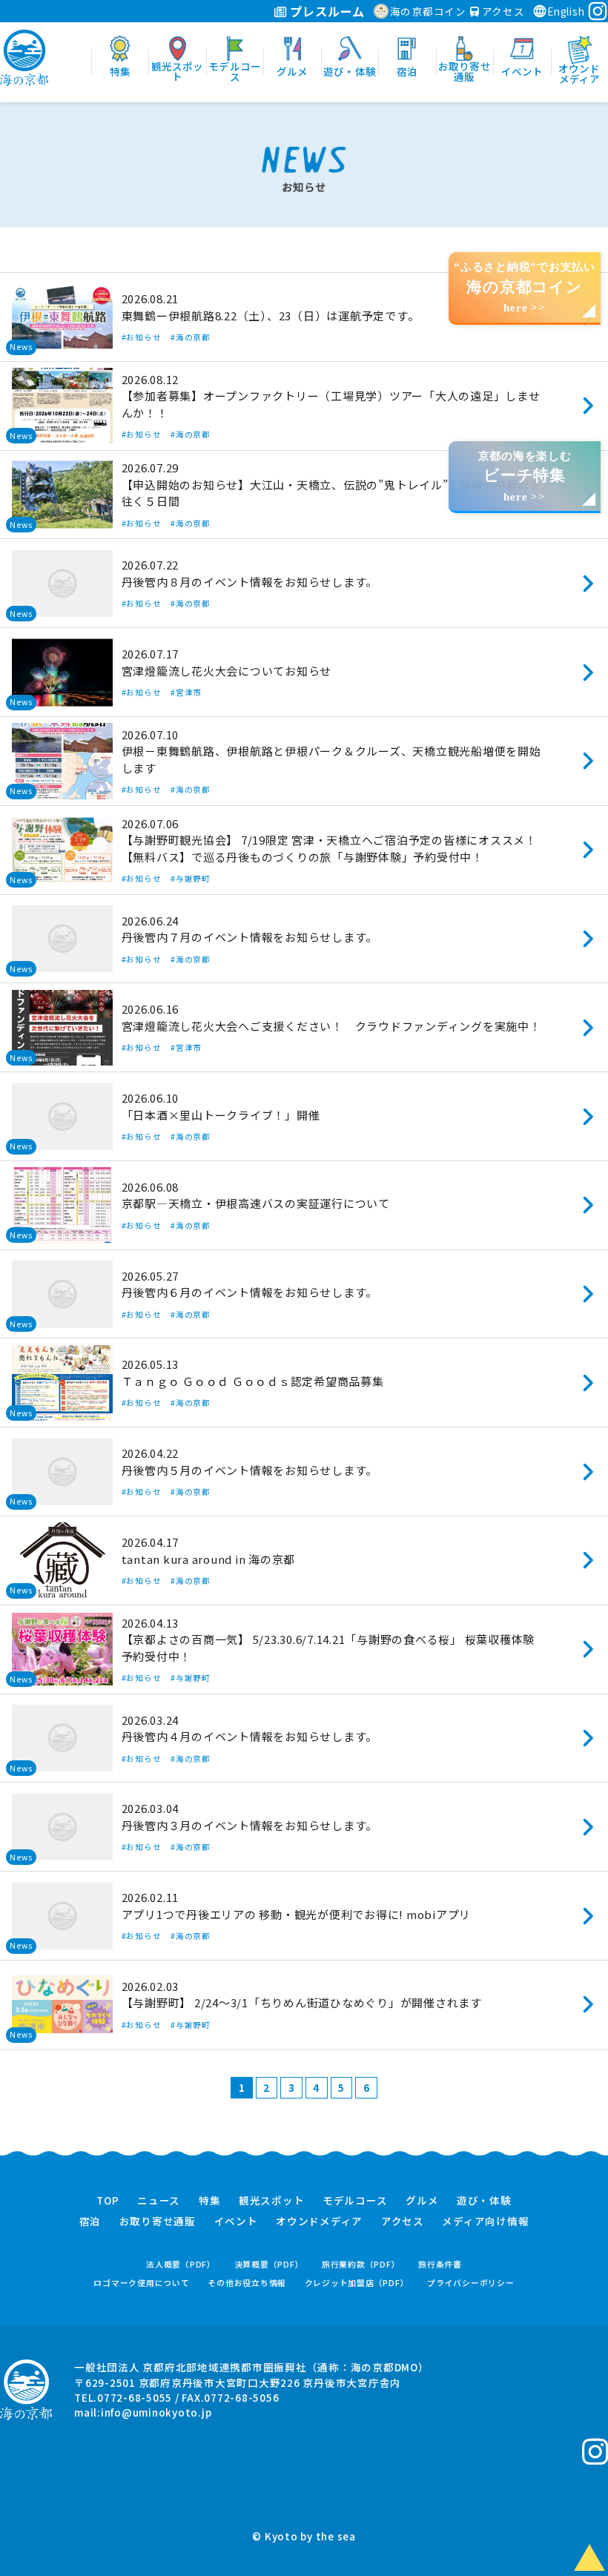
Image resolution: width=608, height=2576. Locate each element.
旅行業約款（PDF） (361, 2264)
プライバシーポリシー (471, 2283)
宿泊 (90, 2222)
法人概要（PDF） (181, 2264)
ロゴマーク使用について (141, 2283)
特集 (210, 2201)
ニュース (159, 2201)
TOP (108, 2201)
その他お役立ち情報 (247, 2283)
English (566, 11)
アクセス (502, 11)
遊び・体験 (484, 2201)
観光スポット (272, 2201)
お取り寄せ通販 (158, 2222)
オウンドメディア (319, 2222)
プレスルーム (326, 11)
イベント (236, 2222)
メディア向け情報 (485, 2222)
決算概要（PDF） (269, 2264)
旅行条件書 (440, 2264)
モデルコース (355, 2201)
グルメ (422, 2201)
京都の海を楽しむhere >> (525, 476)
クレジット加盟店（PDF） (357, 2283)
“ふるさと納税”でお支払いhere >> (525, 287)
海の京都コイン (428, 11)
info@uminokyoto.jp (156, 2412)
